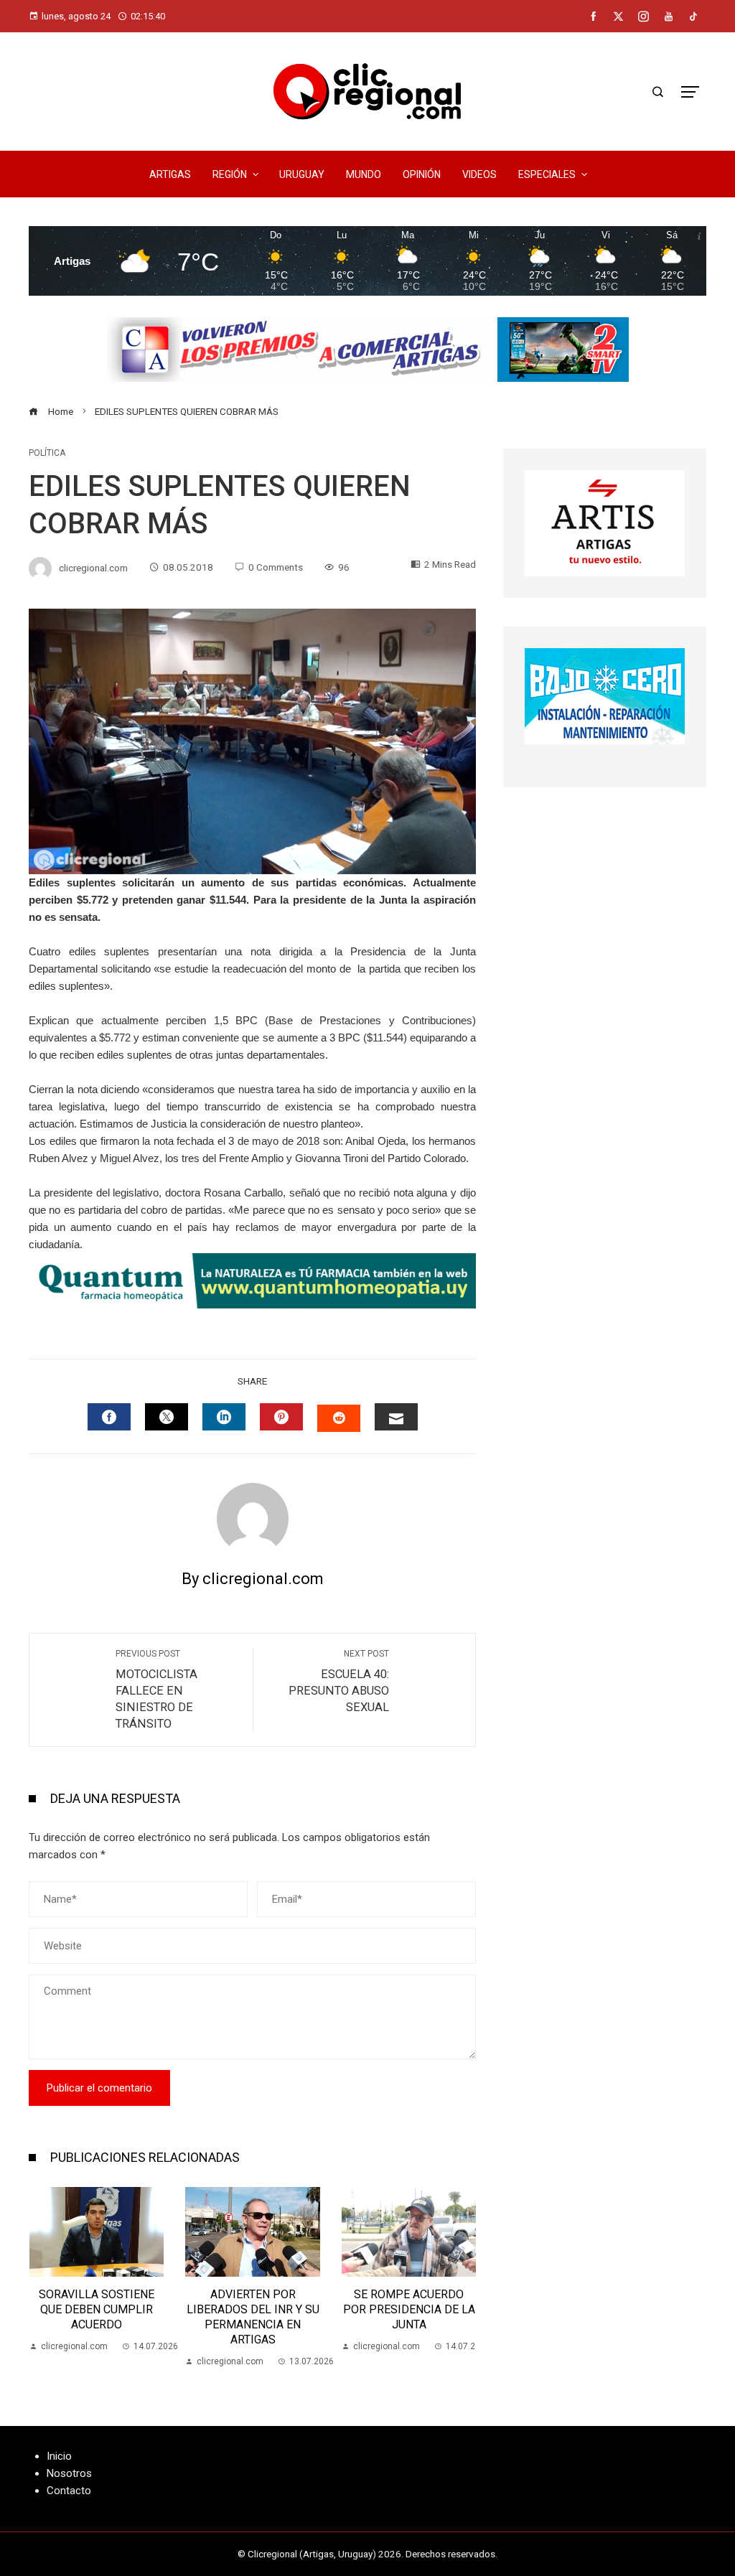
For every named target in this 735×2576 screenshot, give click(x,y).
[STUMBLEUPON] (339, 1418)
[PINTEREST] (281, 1417)
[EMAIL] (396, 1417)
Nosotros (69, 2473)
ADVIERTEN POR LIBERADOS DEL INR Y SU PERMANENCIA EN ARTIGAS (97, 2317)
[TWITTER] (167, 1417)
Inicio (59, 2456)
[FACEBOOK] (109, 1417)
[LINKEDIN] (224, 1417)
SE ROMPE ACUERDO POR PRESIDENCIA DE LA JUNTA (253, 2309)
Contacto (69, 2491)
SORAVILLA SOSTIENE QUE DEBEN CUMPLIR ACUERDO (409, 2309)
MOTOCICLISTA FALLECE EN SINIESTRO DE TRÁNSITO (156, 1690)
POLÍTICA (47, 453)
